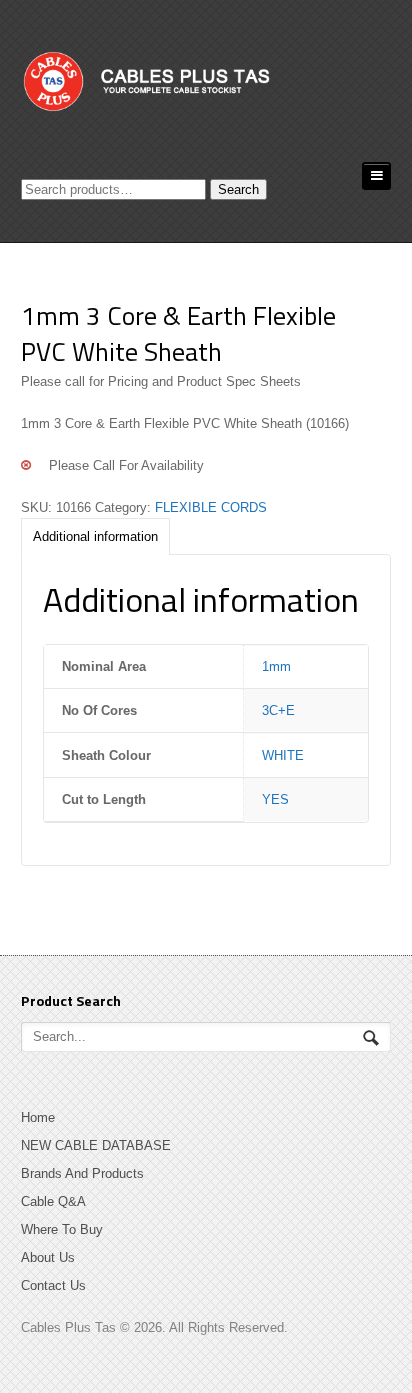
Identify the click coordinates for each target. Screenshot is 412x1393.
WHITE (283, 755)
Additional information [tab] (95, 536)
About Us (48, 1257)
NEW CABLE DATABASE (96, 1145)
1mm (276, 666)
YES (275, 799)
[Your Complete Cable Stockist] (189, 88)
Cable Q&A (53, 1201)
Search (238, 189)
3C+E (278, 710)
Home (38, 1117)
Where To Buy (62, 1229)
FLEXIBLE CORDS (211, 507)
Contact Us (53, 1285)
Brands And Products (82, 1173)
